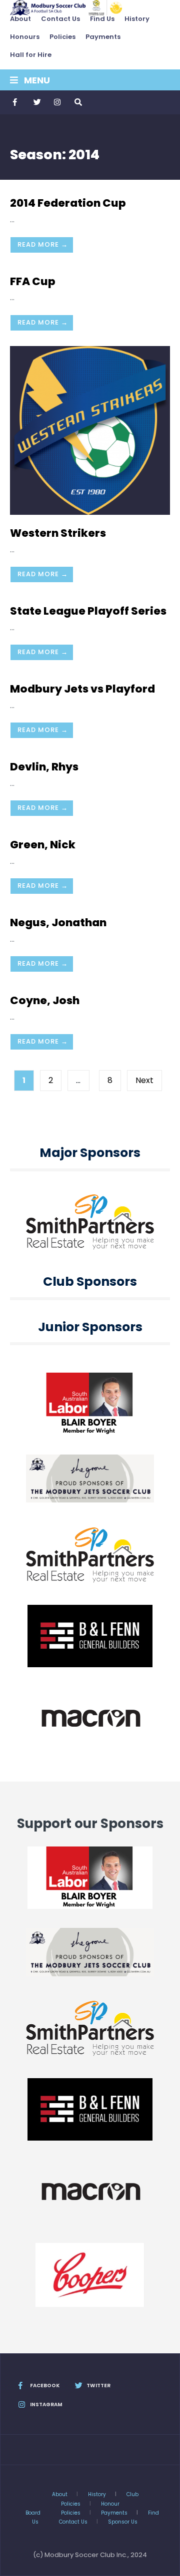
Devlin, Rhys (44, 767)
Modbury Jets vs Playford (82, 689)
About (20, 19)
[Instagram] (57, 102)
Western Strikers (58, 533)
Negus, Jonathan (58, 922)
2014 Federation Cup (68, 203)
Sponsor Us (123, 2522)
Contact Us (60, 19)
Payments (103, 37)
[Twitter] (36, 102)
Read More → (43, 244)
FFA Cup (33, 281)
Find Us (102, 19)
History (137, 19)
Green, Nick (43, 845)
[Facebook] (16, 102)
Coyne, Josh (45, 1000)
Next (144, 1080)
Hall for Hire (31, 55)
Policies (62, 37)
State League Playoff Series (88, 611)
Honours (25, 37)
